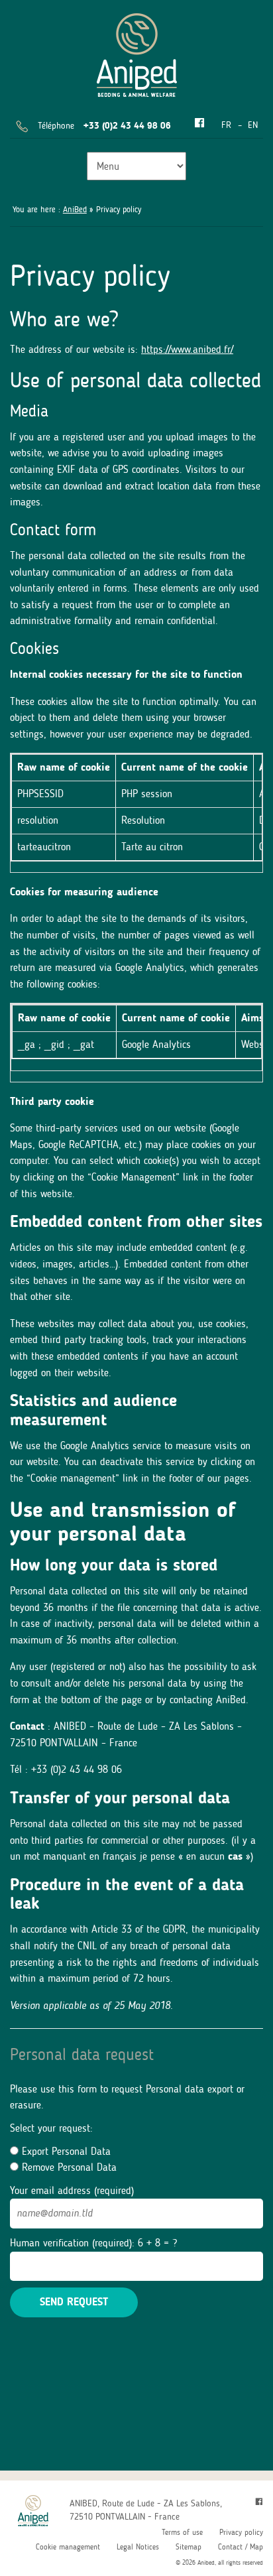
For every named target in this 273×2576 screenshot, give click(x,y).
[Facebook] (199, 124)
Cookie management (68, 2547)
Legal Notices (138, 2547)
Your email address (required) (72, 2190)
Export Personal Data (65, 2151)
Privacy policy (241, 2532)
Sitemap (189, 2547)
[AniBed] (137, 53)
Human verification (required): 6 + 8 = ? (93, 2243)
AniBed (75, 209)
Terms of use (182, 2532)
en (253, 125)
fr (226, 125)
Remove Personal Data (68, 2167)
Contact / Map (241, 2547)
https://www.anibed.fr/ (187, 349)
